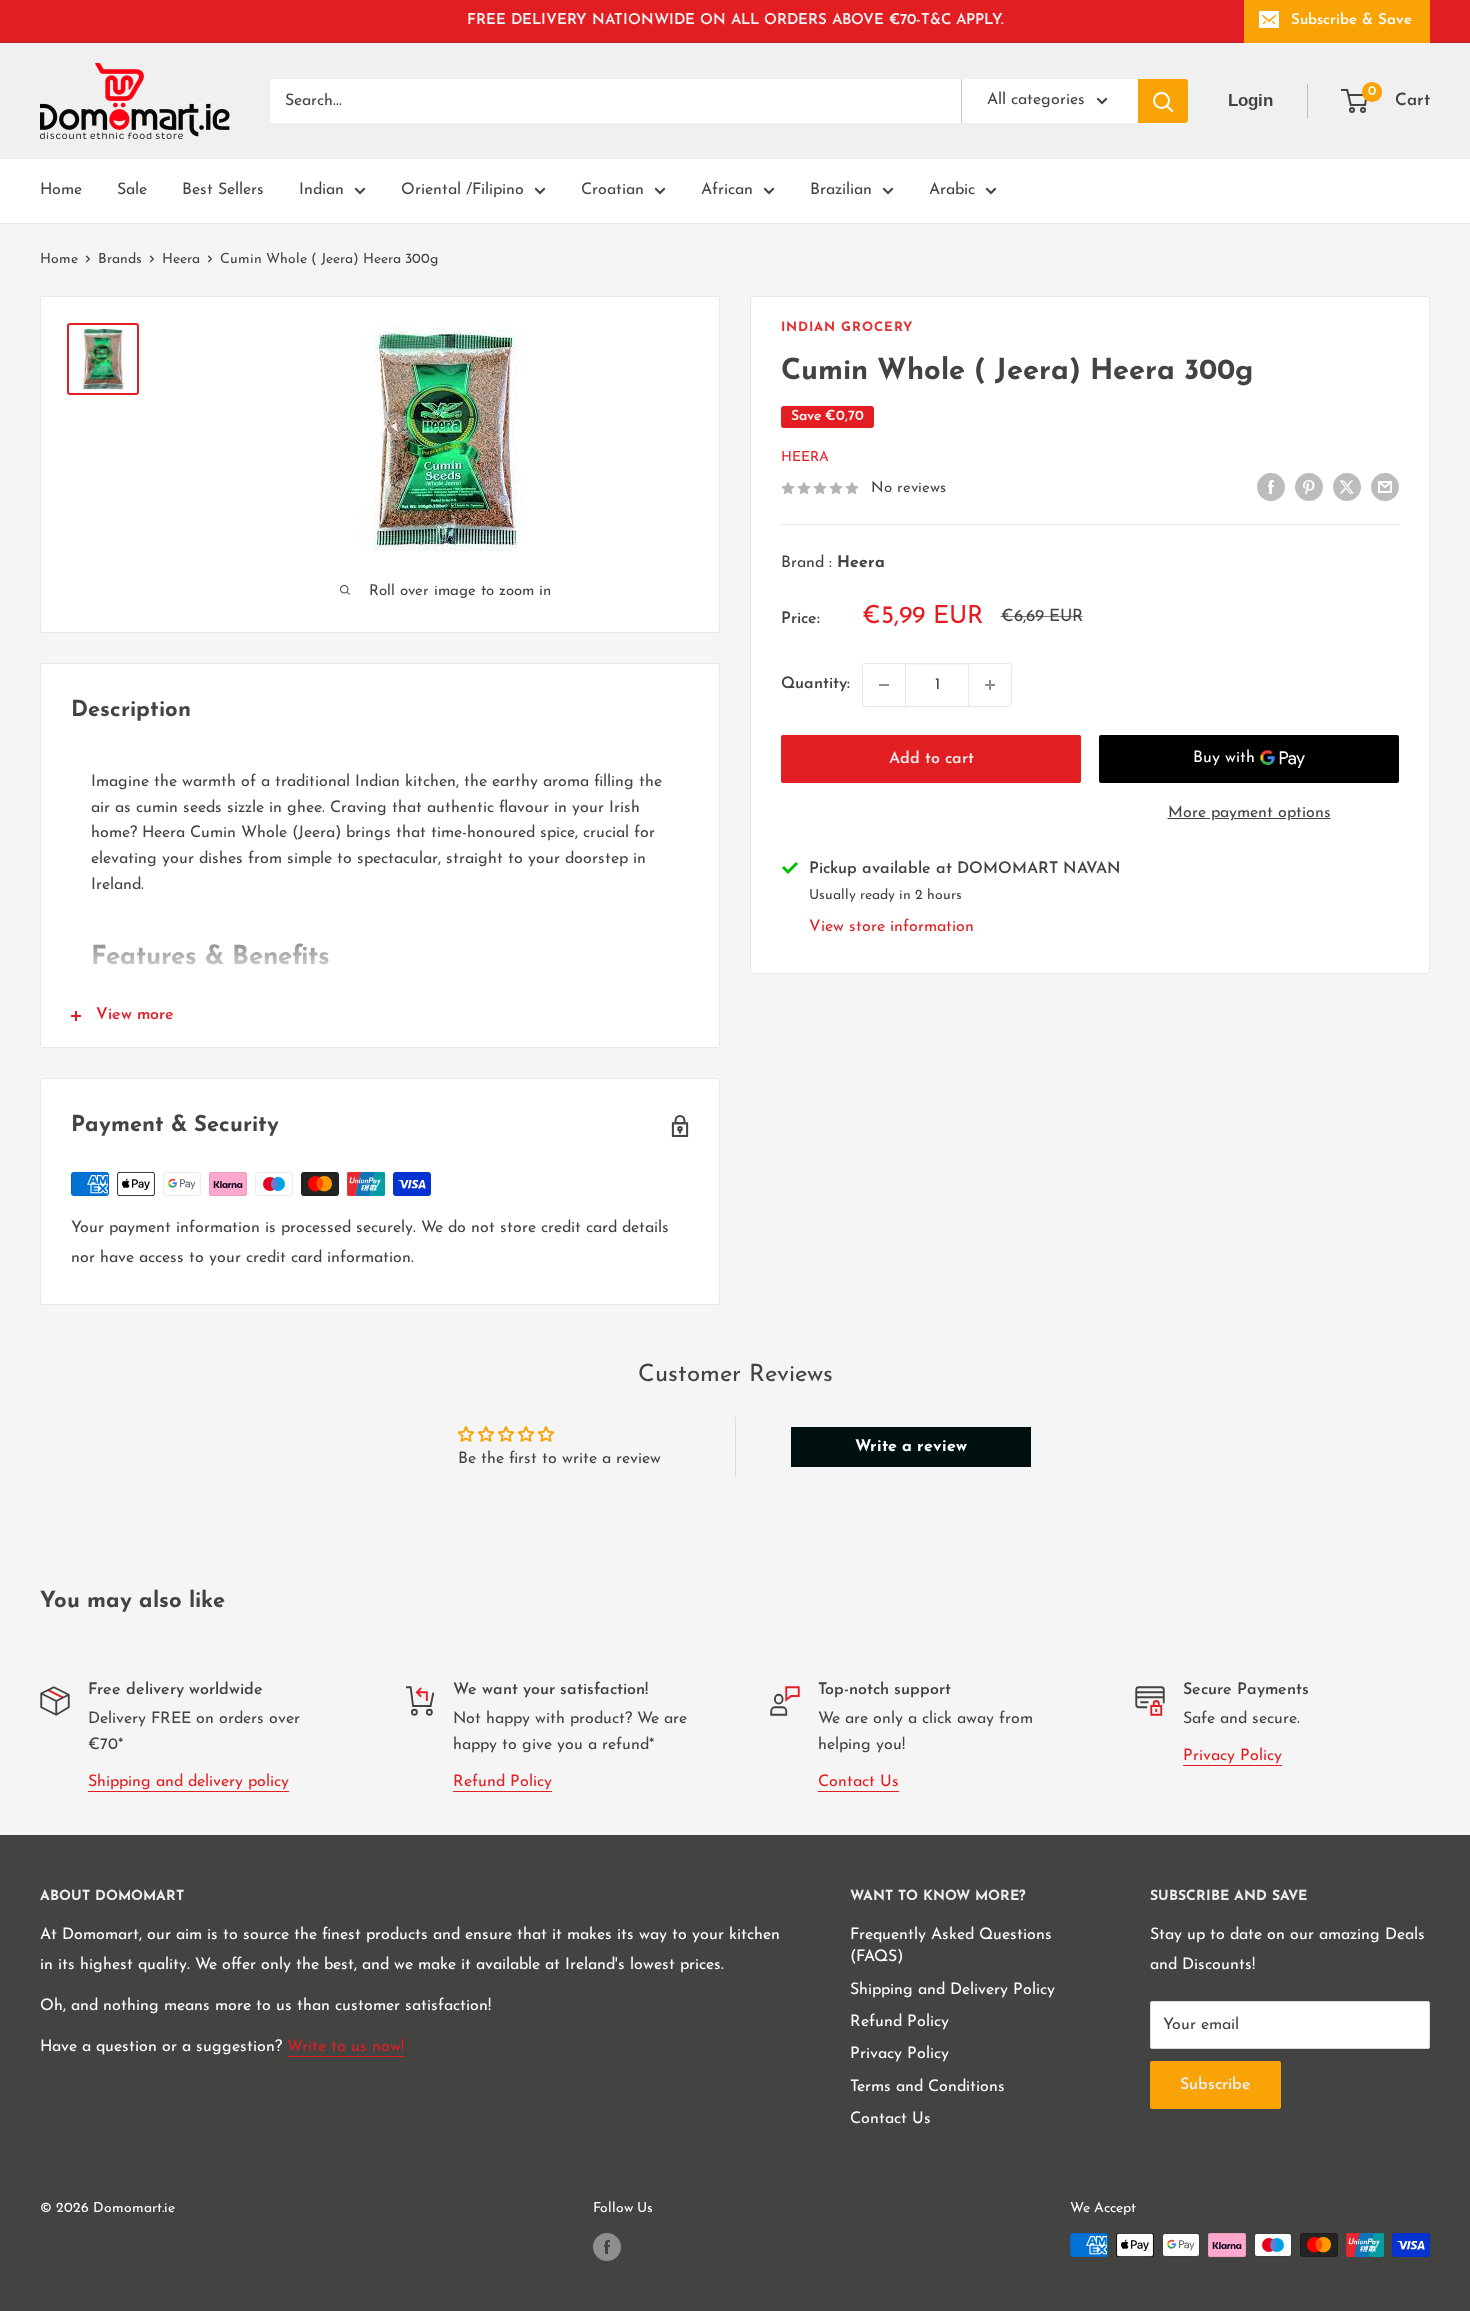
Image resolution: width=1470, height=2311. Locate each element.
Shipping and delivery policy (188, 1782)
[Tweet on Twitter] (1347, 487)
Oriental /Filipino (462, 190)
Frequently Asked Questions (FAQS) (951, 1946)
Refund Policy (502, 1782)
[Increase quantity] (990, 685)
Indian (321, 190)
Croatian (612, 190)
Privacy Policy (1232, 1756)
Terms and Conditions (927, 2087)
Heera (181, 259)
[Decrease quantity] (884, 685)
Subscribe (1215, 2085)
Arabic (952, 190)
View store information (891, 927)
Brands (120, 259)
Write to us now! (345, 2047)
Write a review (911, 1447)
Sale (132, 190)
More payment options (1249, 813)
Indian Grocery (847, 327)
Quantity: (815, 684)
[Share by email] (1385, 487)
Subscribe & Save (1351, 20)
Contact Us (858, 1782)
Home (61, 190)
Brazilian (841, 190)
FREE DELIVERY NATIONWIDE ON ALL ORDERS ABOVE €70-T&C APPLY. (735, 20)
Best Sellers (223, 190)
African (727, 190)
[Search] (1163, 101)
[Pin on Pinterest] (1309, 487)
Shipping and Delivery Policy (952, 1990)
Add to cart (931, 759)
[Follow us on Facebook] (607, 2247)
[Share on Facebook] (1271, 487)
